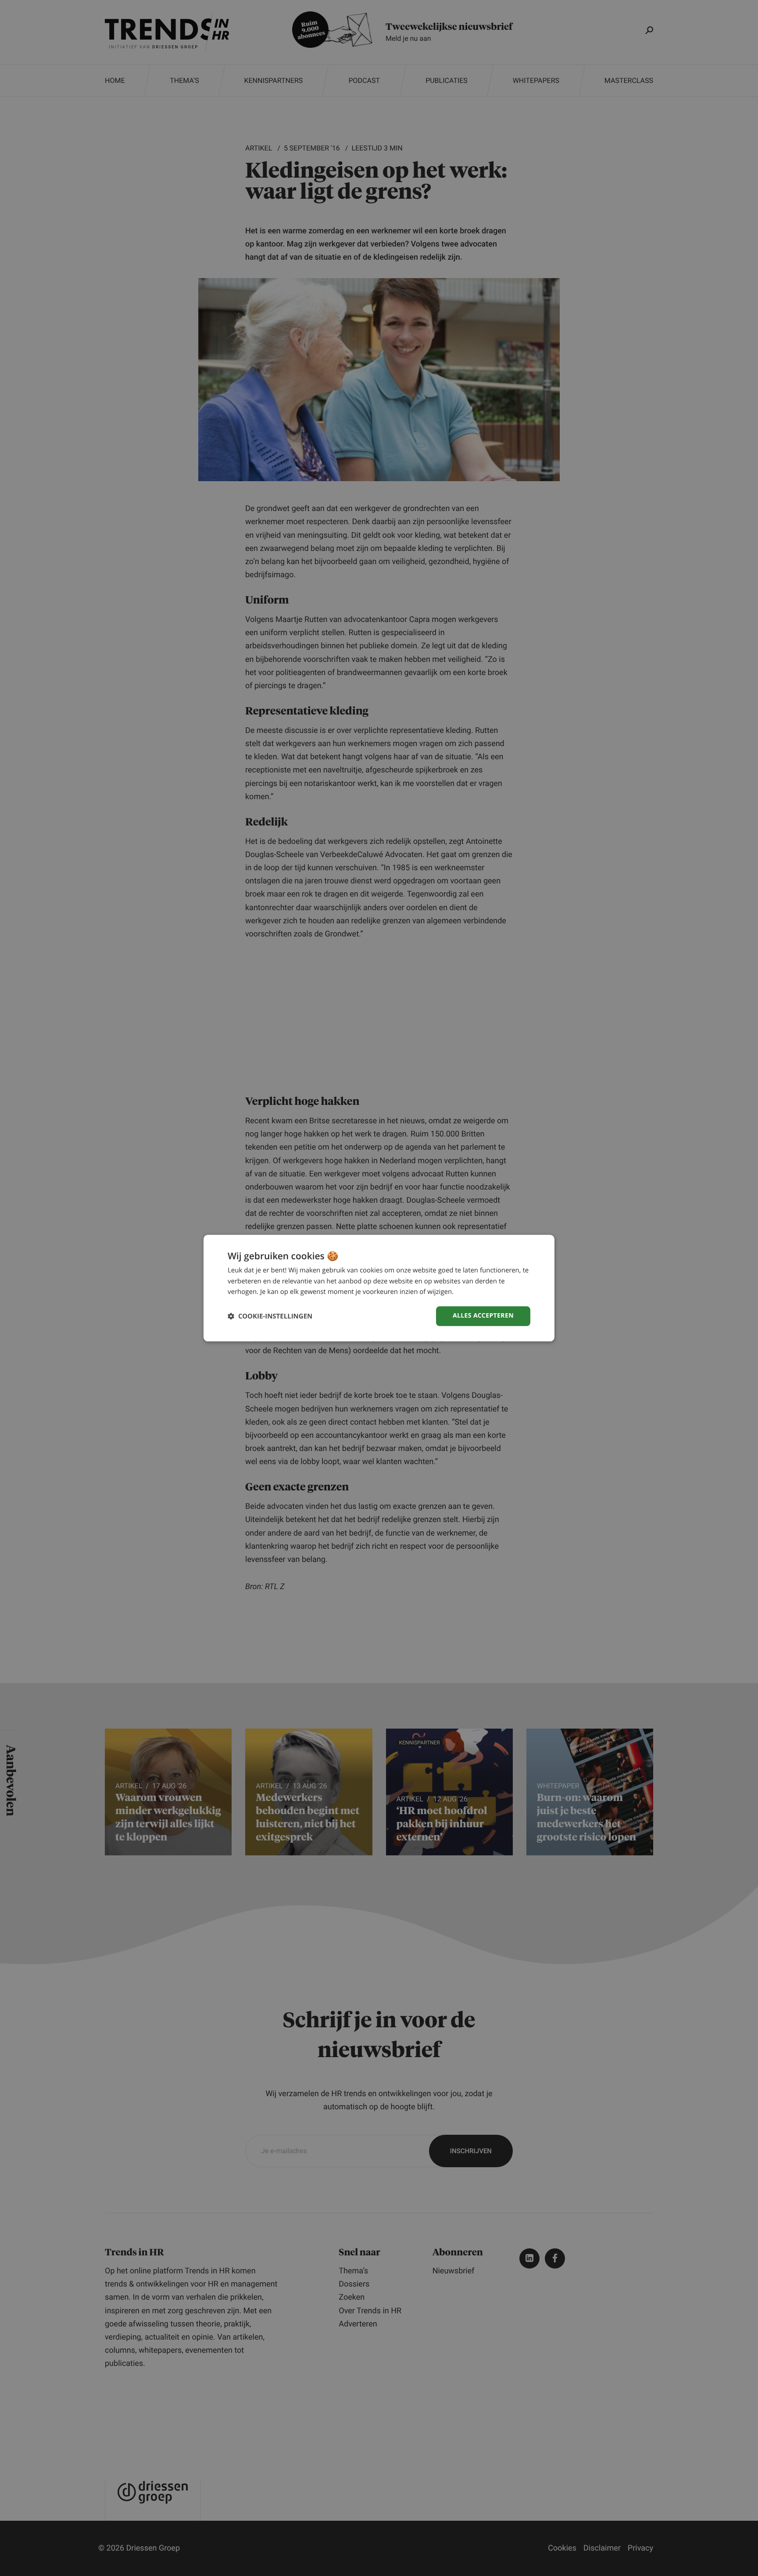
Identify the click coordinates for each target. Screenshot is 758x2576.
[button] (270, 1316)
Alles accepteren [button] (483, 1316)
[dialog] (379, 1288)
